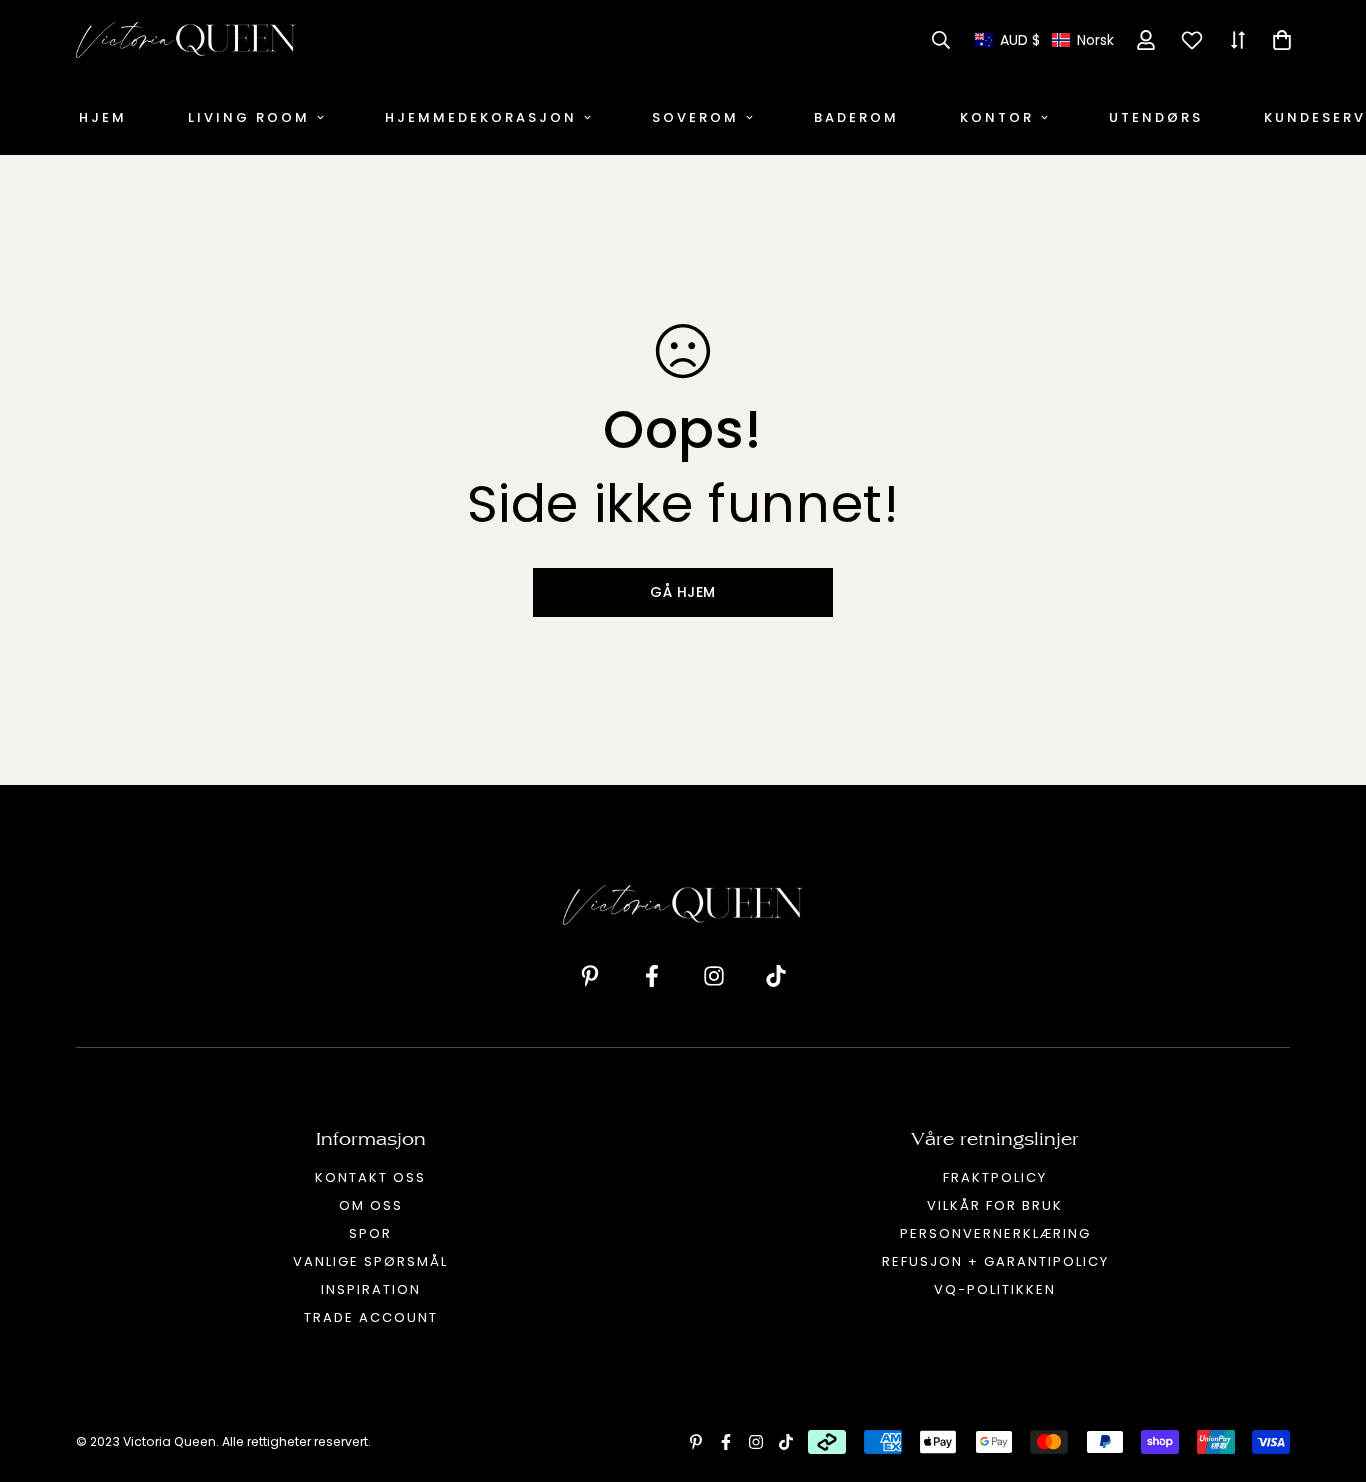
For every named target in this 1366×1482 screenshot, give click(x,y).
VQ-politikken (995, 1289)
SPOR (370, 1233)
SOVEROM (695, 117)
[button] (1044, 40)
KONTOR (997, 117)
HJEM (103, 117)
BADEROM (856, 117)
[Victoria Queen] (186, 40)
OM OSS (371, 1205)
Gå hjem (683, 592)
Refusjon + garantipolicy (995, 1261)
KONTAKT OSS (370, 1177)
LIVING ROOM (249, 117)
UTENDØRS (1156, 117)
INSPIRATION (371, 1289)
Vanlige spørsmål (370, 1261)
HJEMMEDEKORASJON (481, 117)
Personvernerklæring (995, 1233)
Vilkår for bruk (995, 1205)
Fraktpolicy (995, 1177)
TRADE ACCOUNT (371, 1317)
